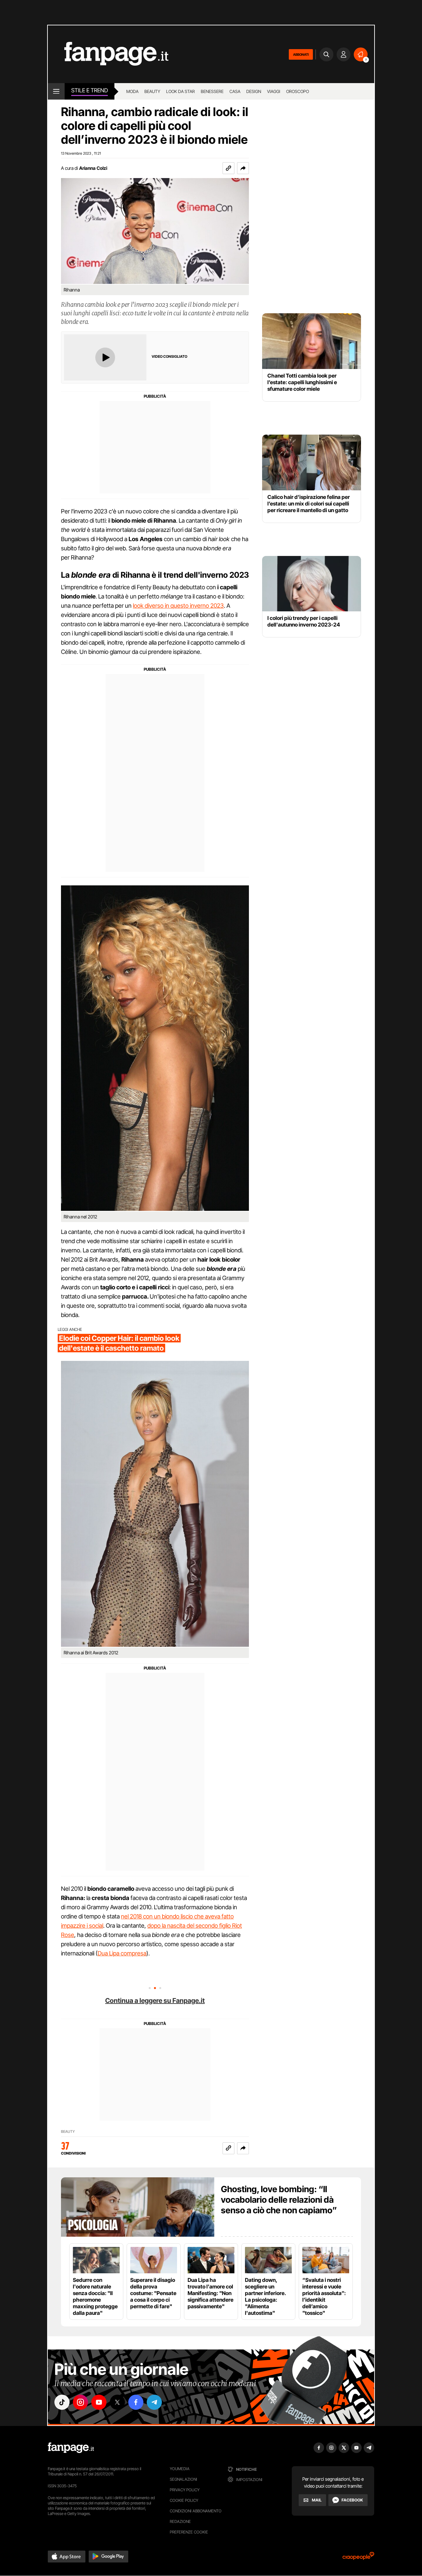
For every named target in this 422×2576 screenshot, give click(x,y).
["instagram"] (80, 2402)
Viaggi (274, 91)
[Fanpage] (71, 2448)
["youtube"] (99, 2402)
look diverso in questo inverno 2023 (178, 606)
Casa (235, 91)
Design (254, 91)
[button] (243, 168)
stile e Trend (90, 90)
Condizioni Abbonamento (196, 2511)
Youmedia (180, 2469)
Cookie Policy (184, 2500)
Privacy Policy (185, 2490)
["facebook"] (136, 2402)
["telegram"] (154, 2402)
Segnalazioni (183, 2479)
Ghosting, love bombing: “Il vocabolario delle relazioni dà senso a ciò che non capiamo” (279, 2200)
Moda (132, 91)
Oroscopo (298, 91)
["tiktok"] (62, 2402)
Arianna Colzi (93, 168)
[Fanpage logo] (108, 54)
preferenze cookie (189, 2532)
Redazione (180, 2521)
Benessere (212, 91)
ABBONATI (301, 54)
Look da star (181, 91)
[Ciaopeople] (358, 2558)
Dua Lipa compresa (122, 1953)
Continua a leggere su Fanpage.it (155, 2001)
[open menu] (56, 91)
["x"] (117, 2402)
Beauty (152, 91)
